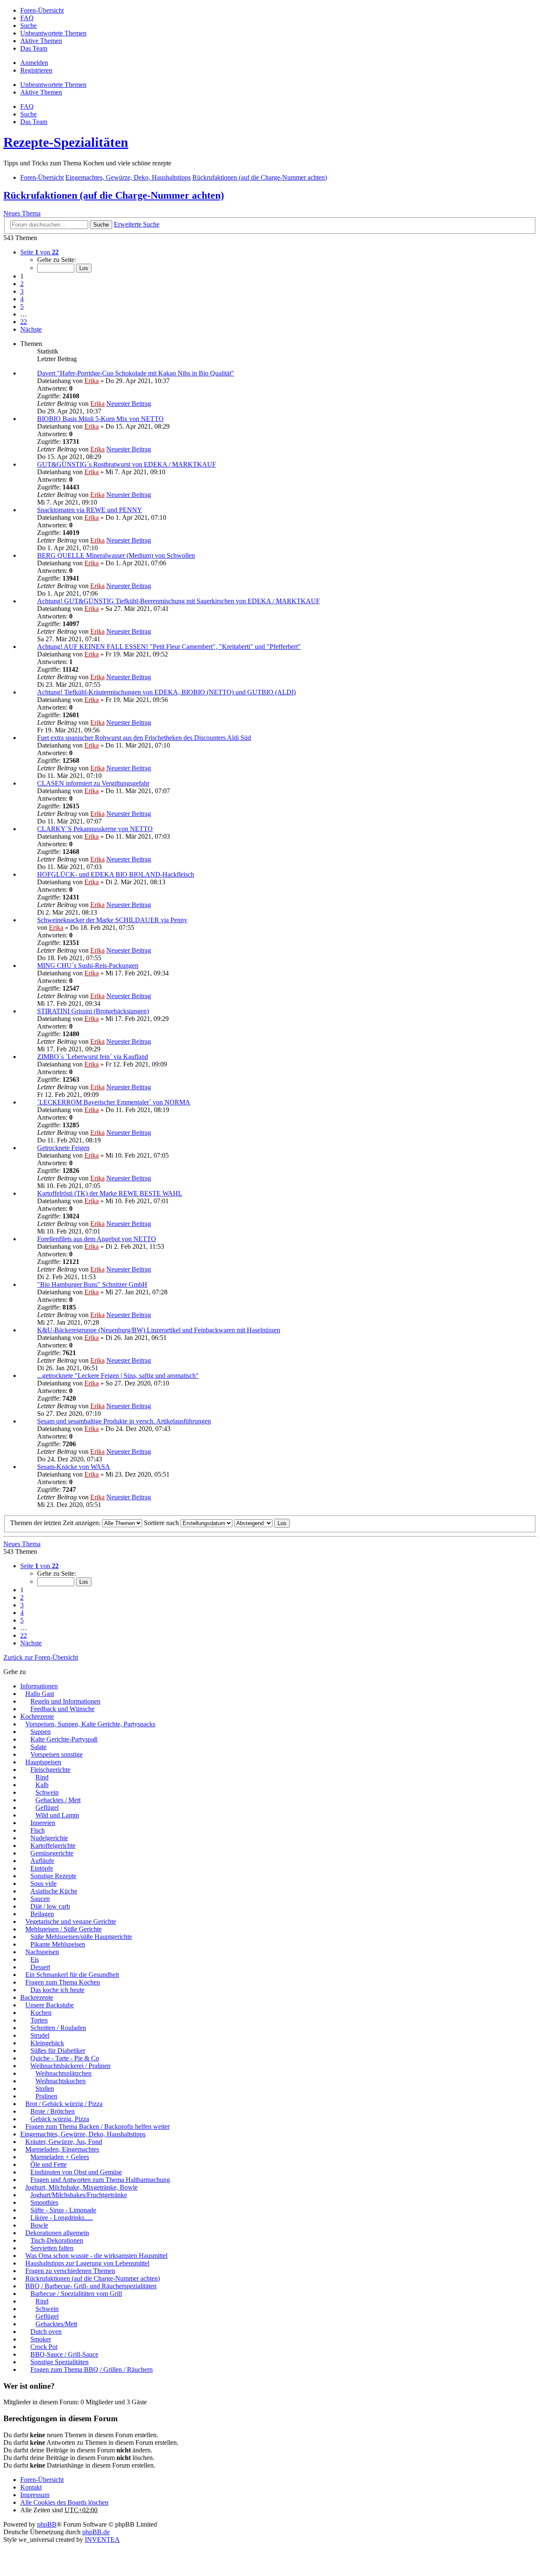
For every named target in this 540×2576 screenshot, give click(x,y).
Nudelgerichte (49, 1838)
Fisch (38, 1830)
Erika (92, 381)
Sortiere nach (162, 1523)
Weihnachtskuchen (61, 2081)
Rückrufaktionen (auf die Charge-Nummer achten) (114, 195)
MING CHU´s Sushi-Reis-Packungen (88, 965)
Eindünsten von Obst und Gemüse (76, 2172)
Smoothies (44, 2202)
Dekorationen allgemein (57, 2233)
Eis (35, 1959)
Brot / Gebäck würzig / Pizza (64, 2104)
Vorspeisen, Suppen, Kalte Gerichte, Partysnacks (90, 1724)
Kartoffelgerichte (53, 1846)
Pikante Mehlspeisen (58, 1944)
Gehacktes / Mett (58, 1800)
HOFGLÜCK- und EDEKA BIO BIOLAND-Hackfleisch (116, 874)
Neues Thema (22, 213)
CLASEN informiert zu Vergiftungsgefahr (93, 783)
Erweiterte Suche (137, 224)
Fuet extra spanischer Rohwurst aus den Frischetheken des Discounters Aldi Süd (144, 738)
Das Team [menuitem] (34, 48)
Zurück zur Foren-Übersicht (41, 1657)
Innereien (43, 1823)
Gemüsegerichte (52, 1853)
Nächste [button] (31, 329)
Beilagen (42, 1914)
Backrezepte (37, 1997)
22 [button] (24, 322)
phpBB (47, 2524)
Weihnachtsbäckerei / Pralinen (70, 2066)
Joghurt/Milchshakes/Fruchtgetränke (79, 2195)
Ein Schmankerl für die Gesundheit (72, 1975)
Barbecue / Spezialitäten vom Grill (76, 2294)
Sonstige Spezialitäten (59, 2362)
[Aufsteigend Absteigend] (253, 1523)
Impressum (35, 2495)
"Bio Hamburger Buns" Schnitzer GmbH (92, 1284)
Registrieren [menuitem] (36, 70)
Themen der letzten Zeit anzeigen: (56, 1523)
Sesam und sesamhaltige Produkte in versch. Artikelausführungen (124, 1421)
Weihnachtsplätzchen (63, 2073)
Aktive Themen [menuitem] (41, 41)
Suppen (40, 1732)
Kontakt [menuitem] (31, 2487)
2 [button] (22, 284)
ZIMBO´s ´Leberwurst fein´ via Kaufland (93, 1057)
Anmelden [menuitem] (34, 63)
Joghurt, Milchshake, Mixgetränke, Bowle (81, 2187)
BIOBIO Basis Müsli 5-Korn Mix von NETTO (100, 419)
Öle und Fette (49, 2164)
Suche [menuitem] (28, 26)
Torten (39, 2020)
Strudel (40, 2035)
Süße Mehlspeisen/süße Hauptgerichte (81, 1937)
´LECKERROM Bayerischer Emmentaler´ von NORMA (114, 1102)
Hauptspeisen (43, 1762)
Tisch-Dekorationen (57, 2240)
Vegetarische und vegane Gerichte (71, 1921)
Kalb (42, 1785)
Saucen (40, 1899)
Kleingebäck (47, 2043)
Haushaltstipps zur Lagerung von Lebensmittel (87, 2263)
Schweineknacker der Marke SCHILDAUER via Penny (112, 920)
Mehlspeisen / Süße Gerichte (63, 1929)
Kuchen (41, 2013)
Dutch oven (46, 2332)
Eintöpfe (42, 1868)
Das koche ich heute (57, 1990)
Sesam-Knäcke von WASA (74, 1467)
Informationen (39, 1686)
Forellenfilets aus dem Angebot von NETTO (97, 1239)
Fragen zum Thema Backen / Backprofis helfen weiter (97, 2126)
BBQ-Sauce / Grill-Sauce (64, 2354)
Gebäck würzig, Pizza (60, 2119)
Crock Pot (44, 2347)
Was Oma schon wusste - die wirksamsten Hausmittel (96, 2256)
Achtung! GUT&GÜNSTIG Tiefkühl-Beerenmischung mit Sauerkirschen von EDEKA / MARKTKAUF (178, 601)
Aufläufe (42, 1861)
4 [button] (22, 299)
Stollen (45, 2089)
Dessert (40, 1967)
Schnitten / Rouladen (58, 2028)
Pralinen (46, 2096)
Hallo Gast (40, 1694)
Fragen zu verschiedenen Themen (70, 2271)
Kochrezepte (37, 1716)
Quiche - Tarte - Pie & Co (65, 2058)
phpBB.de (96, 2532)
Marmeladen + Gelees (60, 2157)
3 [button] (22, 291)
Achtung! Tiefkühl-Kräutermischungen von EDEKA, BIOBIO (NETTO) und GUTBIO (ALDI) (166, 692)
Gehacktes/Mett (56, 2324)
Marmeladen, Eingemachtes (62, 2149)
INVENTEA (102, 2540)
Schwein (47, 1792)
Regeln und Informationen (65, 1701)
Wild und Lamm (57, 1815)
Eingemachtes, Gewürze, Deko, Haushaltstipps (83, 2134)
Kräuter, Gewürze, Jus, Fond (64, 2142)
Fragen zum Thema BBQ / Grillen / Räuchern (92, 2369)
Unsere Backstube (50, 2005)
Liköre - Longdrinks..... (62, 2218)
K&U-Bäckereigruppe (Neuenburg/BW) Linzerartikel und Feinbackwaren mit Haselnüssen (159, 1330)
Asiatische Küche (54, 1891)
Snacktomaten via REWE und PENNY (90, 510)
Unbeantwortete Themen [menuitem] (53, 33)
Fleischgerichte (50, 1770)
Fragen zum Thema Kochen (63, 1982)
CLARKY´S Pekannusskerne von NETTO (95, 829)
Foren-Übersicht (42, 2480)
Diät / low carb (50, 1906)
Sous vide (43, 1883)
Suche (101, 225)
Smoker (41, 2339)
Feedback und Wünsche (62, 1709)
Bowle (39, 2225)
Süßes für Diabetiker (58, 2051)
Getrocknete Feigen (63, 1148)
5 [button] (22, 306)
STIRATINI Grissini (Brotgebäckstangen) (93, 1011)
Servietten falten (52, 2248)
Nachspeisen (42, 1952)
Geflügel (47, 1808)
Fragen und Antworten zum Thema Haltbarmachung (100, 2180)
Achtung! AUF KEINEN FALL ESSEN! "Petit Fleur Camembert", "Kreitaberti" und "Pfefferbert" (169, 647)
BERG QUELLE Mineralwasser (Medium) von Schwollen (116, 555)
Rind (42, 1777)
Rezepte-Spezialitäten (66, 142)
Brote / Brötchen (53, 2111)
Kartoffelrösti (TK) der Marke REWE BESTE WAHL (110, 1193)
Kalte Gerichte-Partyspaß (64, 1739)
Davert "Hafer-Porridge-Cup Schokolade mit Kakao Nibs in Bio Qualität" (136, 373)
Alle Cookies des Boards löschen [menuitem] (64, 2502)
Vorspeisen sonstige (57, 1754)
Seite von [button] (39, 252)
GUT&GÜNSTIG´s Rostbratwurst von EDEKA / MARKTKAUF (127, 464)
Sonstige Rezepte (53, 1876)
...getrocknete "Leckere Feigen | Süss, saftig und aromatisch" (118, 1376)
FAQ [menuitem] (27, 18)
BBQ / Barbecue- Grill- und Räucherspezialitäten (91, 2286)
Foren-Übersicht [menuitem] (42, 10)
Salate (38, 1747)
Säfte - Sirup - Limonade (63, 2210)
